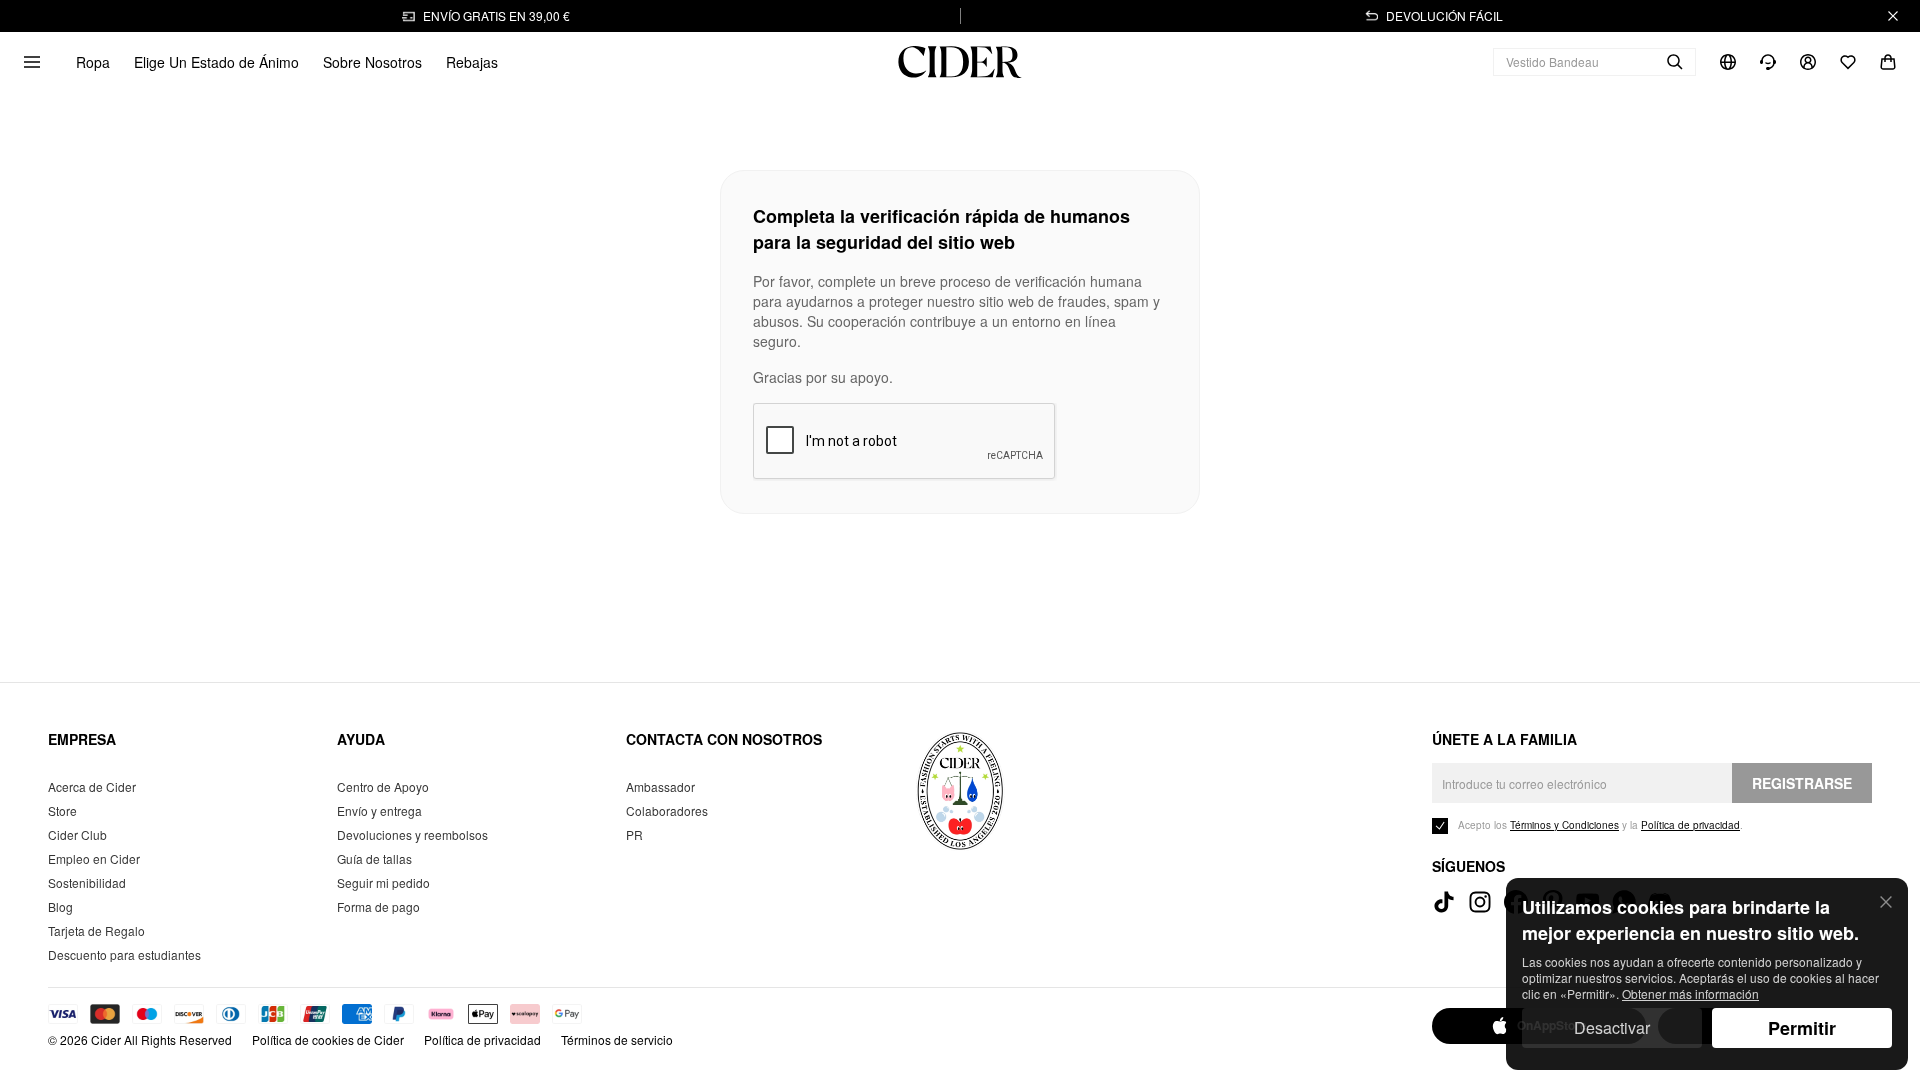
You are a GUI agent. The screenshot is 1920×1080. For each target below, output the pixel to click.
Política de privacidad (482, 1039)
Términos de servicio (617, 1039)
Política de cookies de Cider (328, 1039)
